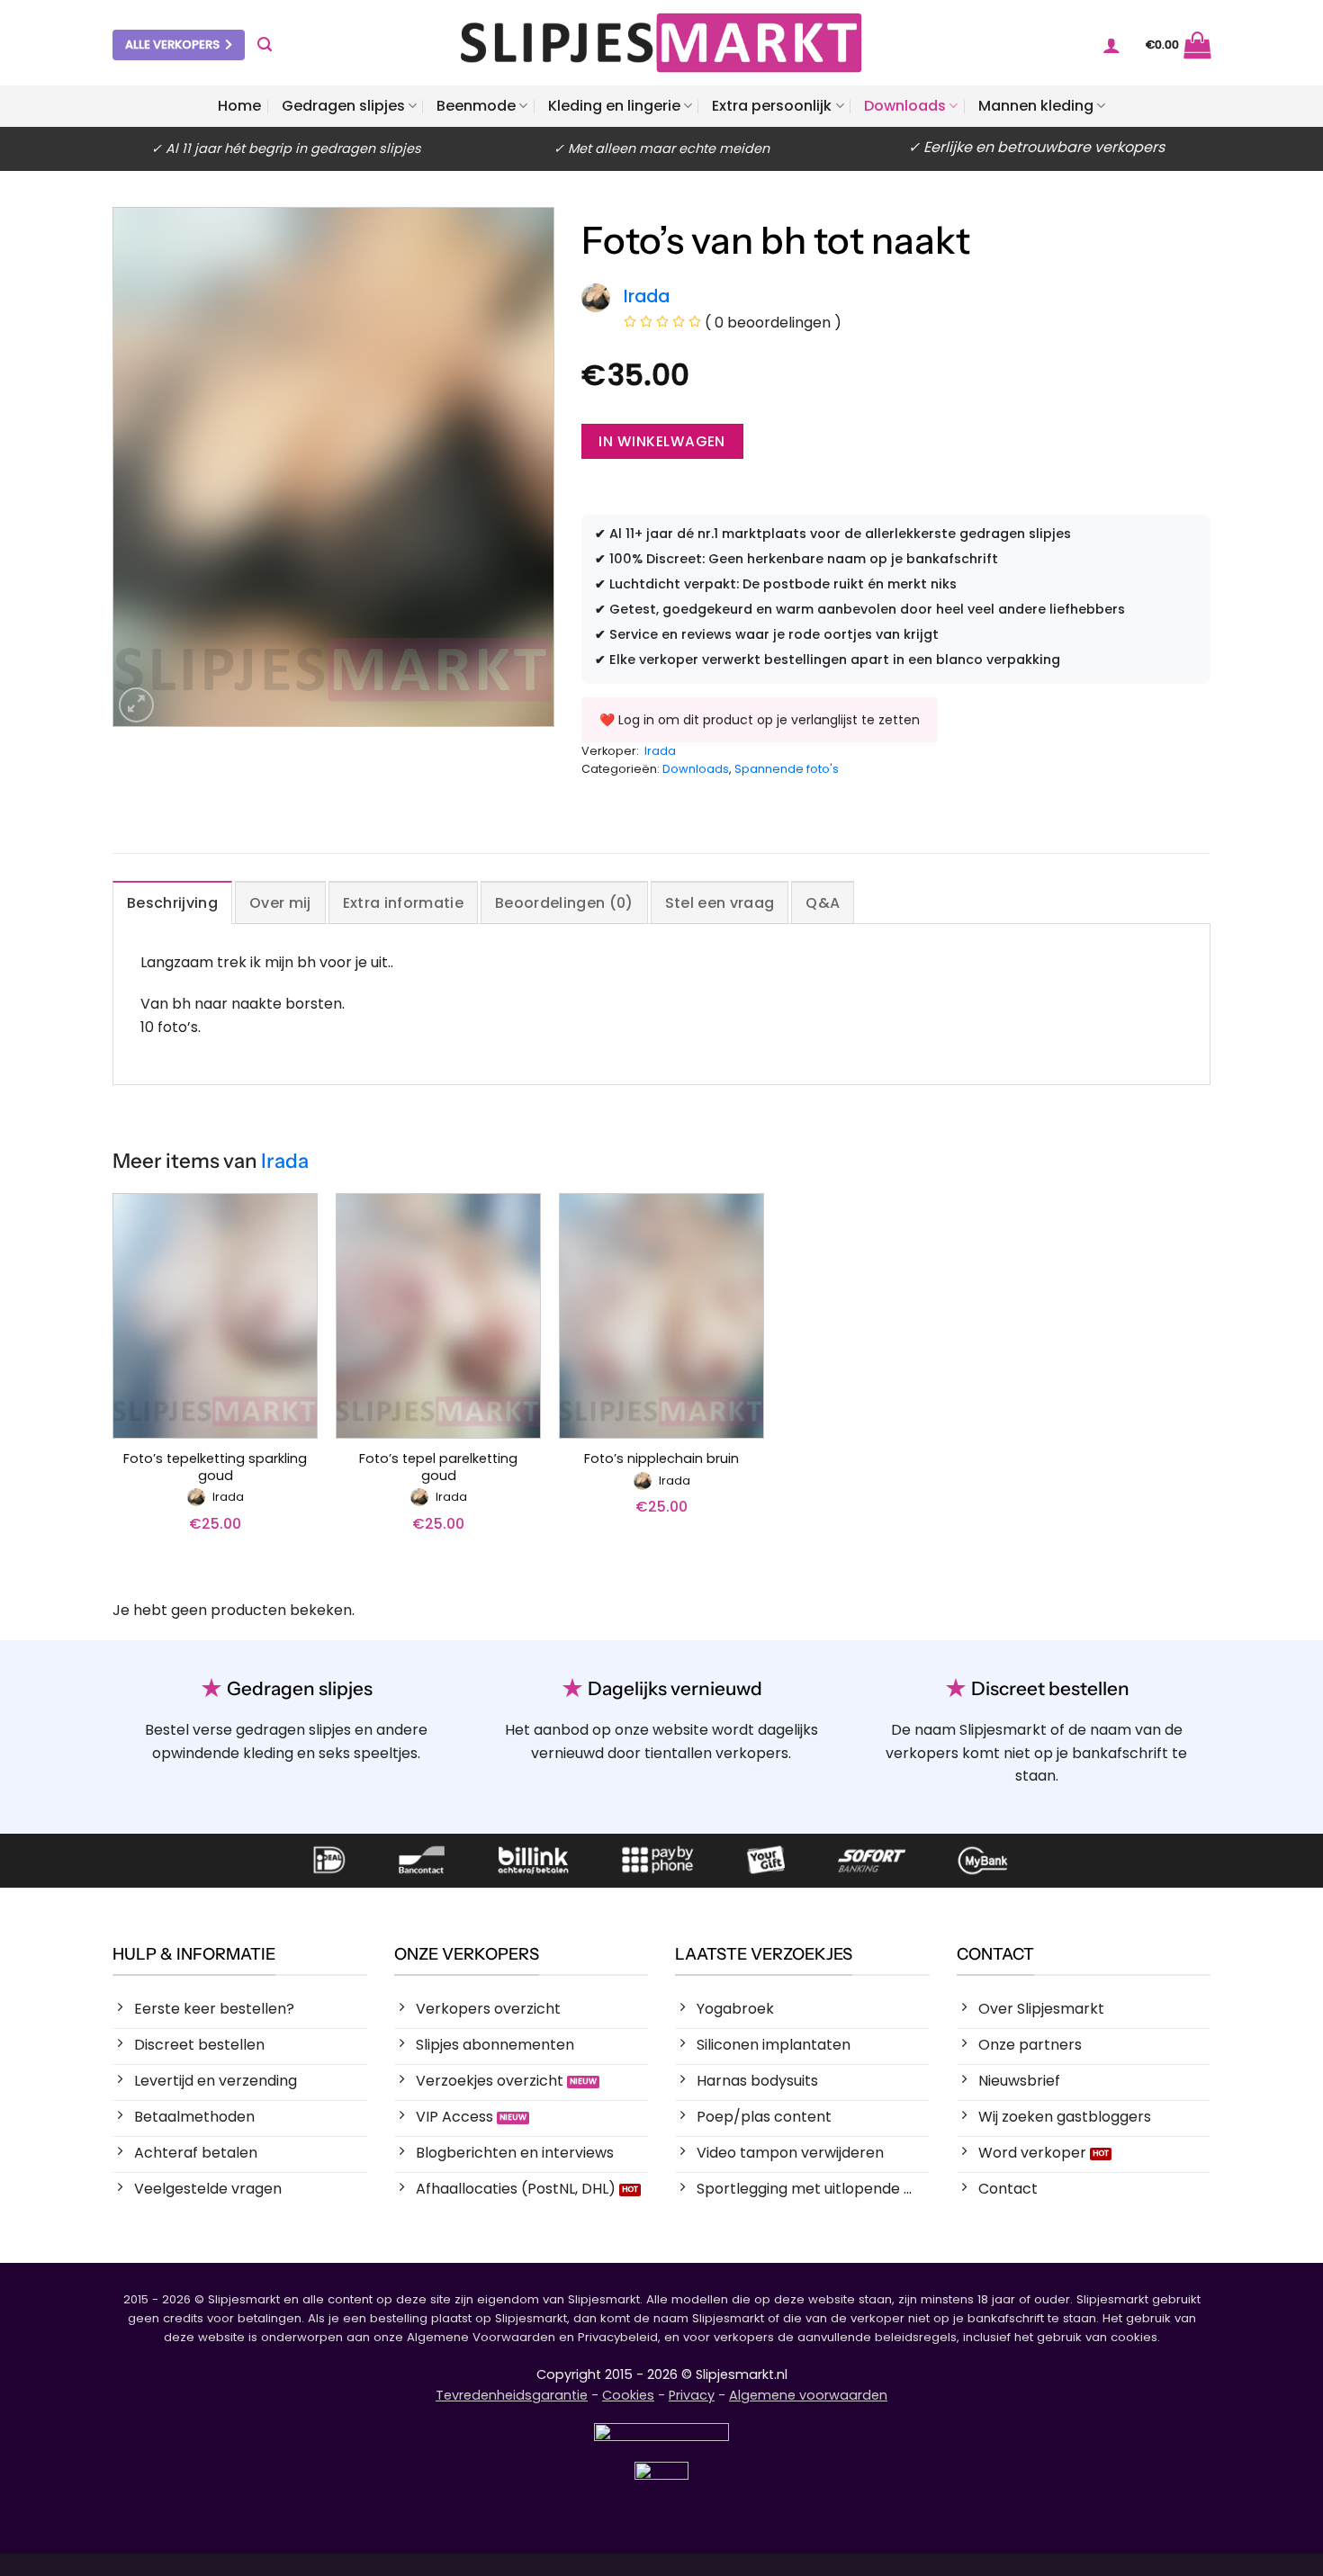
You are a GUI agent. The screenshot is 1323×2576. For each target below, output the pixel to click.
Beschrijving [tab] (172, 903)
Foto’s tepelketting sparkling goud (215, 1467)
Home (239, 106)
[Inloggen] (1111, 45)
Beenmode (476, 106)
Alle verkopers (172, 45)
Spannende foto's (787, 769)
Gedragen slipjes (343, 106)
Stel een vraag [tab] (720, 903)
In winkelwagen (662, 441)
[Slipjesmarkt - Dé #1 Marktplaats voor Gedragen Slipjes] (661, 43)
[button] (265, 45)
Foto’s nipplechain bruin (661, 1459)
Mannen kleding (1036, 106)
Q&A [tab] (823, 903)
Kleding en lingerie (614, 106)
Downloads (905, 106)
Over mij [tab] (280, 903)
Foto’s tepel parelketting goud (438, 1467)
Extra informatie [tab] (403, 903)
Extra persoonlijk (772, 106)
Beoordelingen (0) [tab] (564, 903)
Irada (660, 751)
